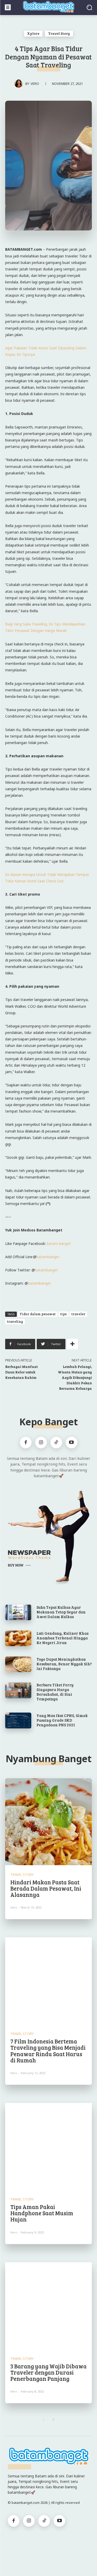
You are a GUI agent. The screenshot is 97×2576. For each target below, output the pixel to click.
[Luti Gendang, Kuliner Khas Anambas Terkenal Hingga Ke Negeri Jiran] (18, 1638)
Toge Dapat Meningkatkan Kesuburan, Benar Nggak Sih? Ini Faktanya (64, 1664)
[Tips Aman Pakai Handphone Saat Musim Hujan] (48, 2146)
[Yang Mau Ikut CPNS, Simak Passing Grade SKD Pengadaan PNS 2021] (18, 1720)
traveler (78, 1314)
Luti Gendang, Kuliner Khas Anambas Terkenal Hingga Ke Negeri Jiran (62, 1638)
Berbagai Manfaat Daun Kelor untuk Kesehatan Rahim (21, 1372)
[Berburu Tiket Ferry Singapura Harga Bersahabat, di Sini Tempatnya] (18, 1690)
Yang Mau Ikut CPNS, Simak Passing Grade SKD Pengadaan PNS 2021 (62, 1720)
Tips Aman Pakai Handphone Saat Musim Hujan (42, 2213)
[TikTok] (56, 1443)
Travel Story (59, 33)
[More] (72, 1344)
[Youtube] (72, 1443)
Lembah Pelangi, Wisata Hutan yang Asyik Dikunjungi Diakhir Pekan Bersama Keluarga (75, 1377)
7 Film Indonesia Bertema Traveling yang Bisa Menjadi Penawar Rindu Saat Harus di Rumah (48, 2051)
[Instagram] (41, 1443)
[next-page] (54, 2420)
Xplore (33, 33)
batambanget (48, 1257)
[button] (89, 7)
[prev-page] (44, 2420)
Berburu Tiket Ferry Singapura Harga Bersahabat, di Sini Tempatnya (55, 1692)
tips (64, 1314)
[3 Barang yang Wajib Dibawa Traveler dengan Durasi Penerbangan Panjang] (48, 2306)
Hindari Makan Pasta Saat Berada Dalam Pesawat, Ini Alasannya (46, 1888)
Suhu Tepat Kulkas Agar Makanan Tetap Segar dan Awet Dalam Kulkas (61, 1612)
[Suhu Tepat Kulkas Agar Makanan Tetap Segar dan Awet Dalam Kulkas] (18, 1612)
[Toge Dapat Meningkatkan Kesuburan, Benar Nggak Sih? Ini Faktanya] (18, 1664)
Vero (35, 84)
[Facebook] (26, 1443)
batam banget (59, 1243)
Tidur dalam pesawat (38, 1314)
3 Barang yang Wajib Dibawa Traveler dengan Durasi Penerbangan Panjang (48, 2372)
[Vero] (20, 84)
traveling (15, 1321)
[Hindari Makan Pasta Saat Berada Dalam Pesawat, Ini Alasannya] (48, 1822)
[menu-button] (8, 7)
